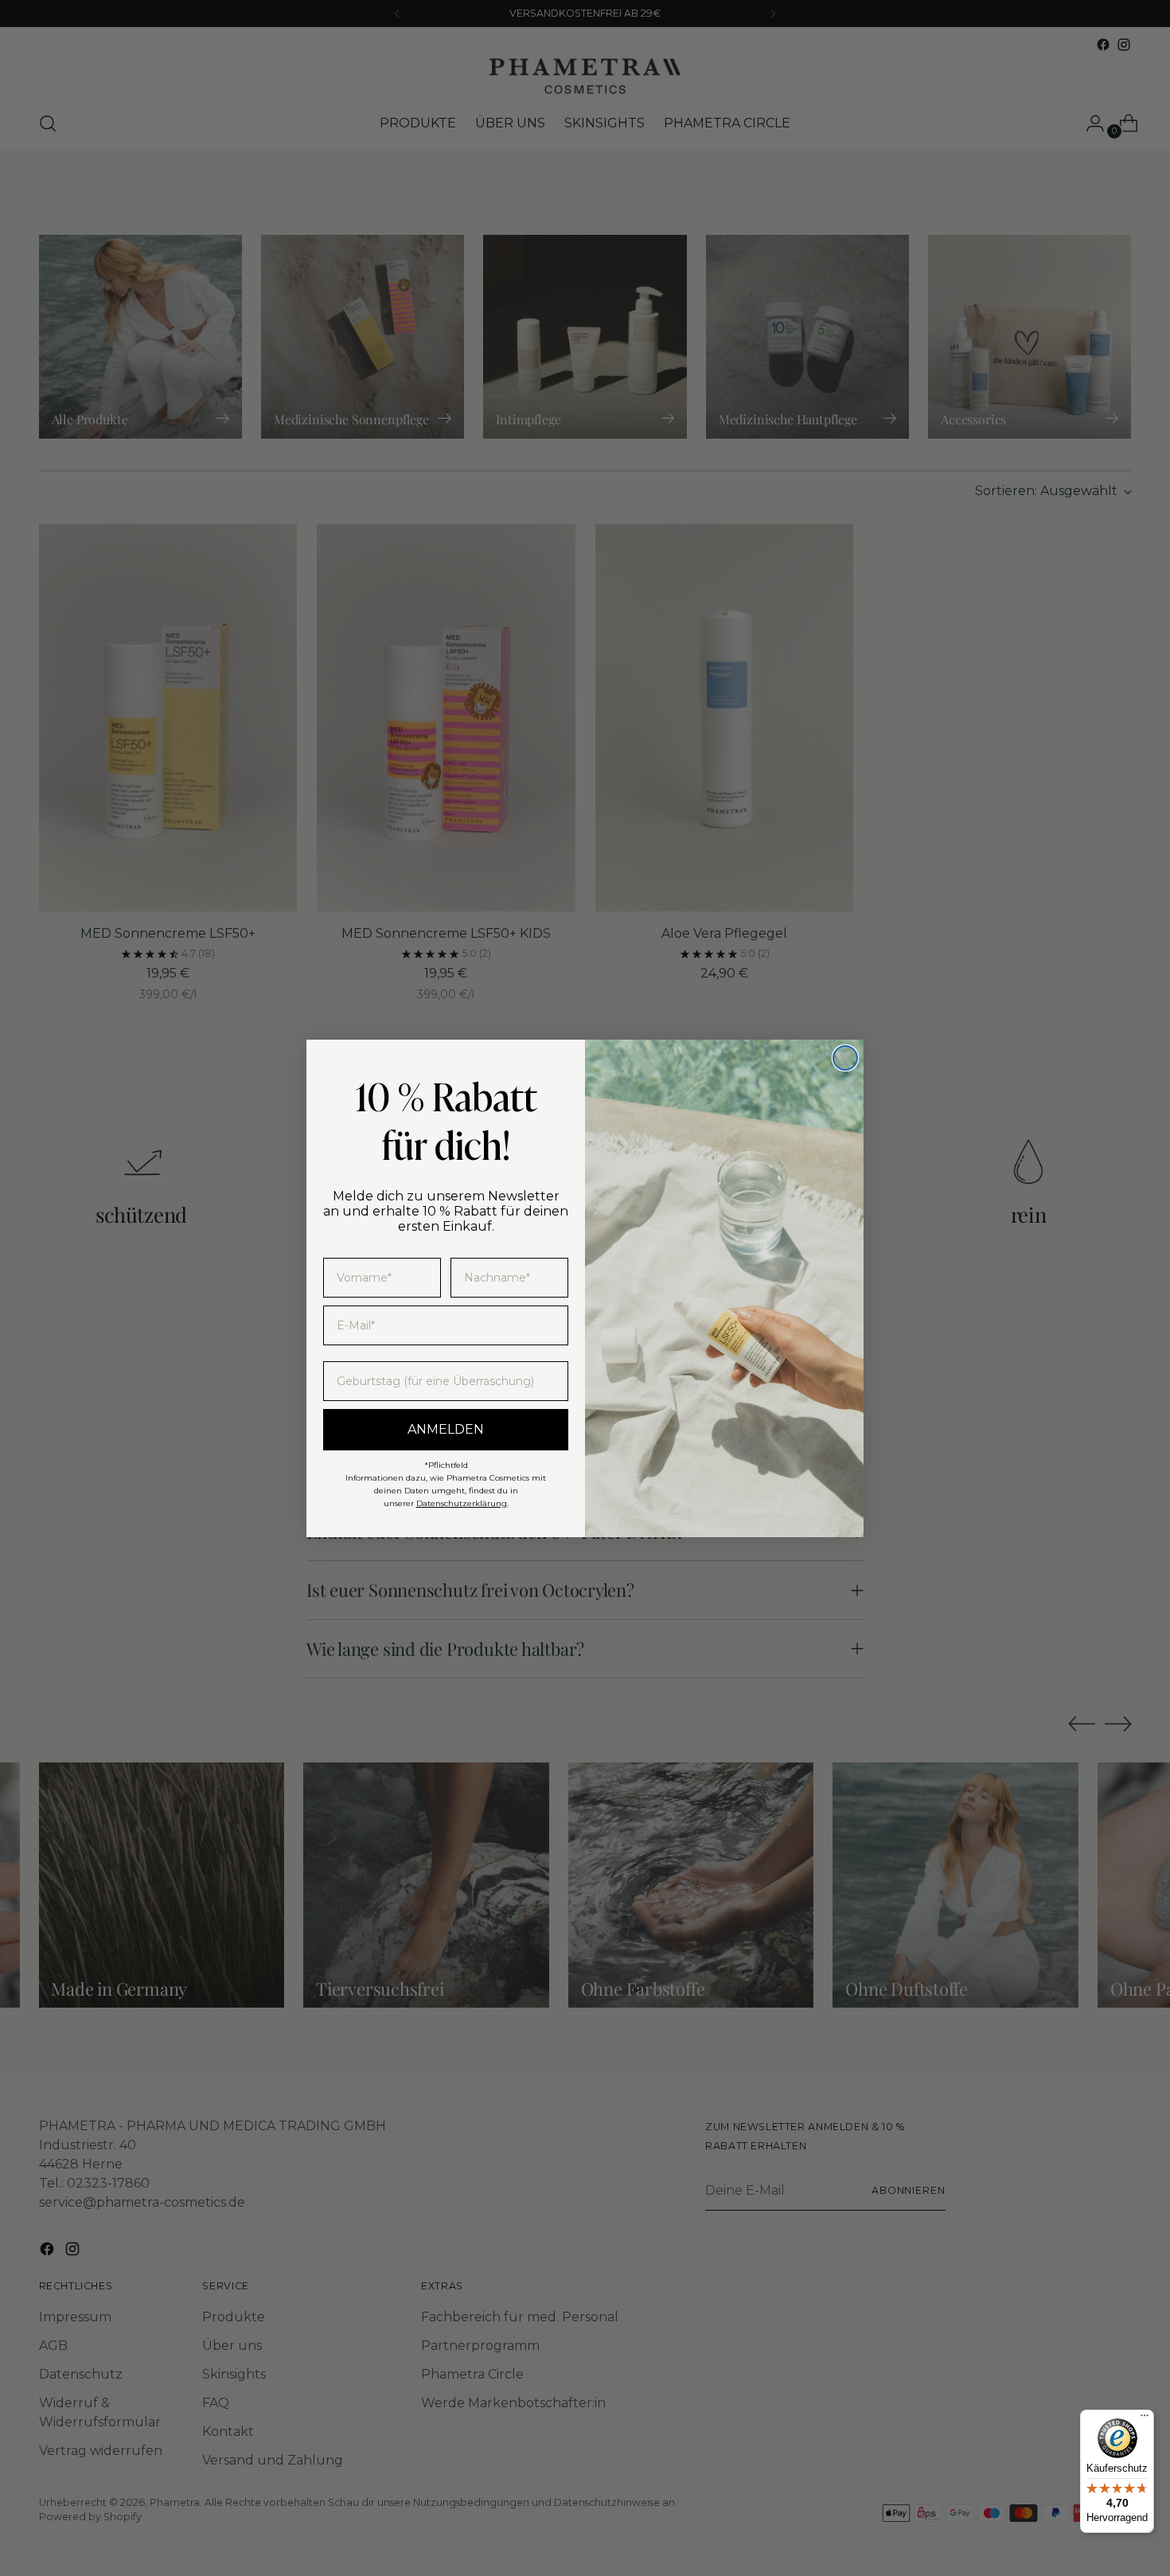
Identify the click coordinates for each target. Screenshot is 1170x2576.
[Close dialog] (845, 1058)
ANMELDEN (446, 1429)
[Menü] (1145, 2419)
